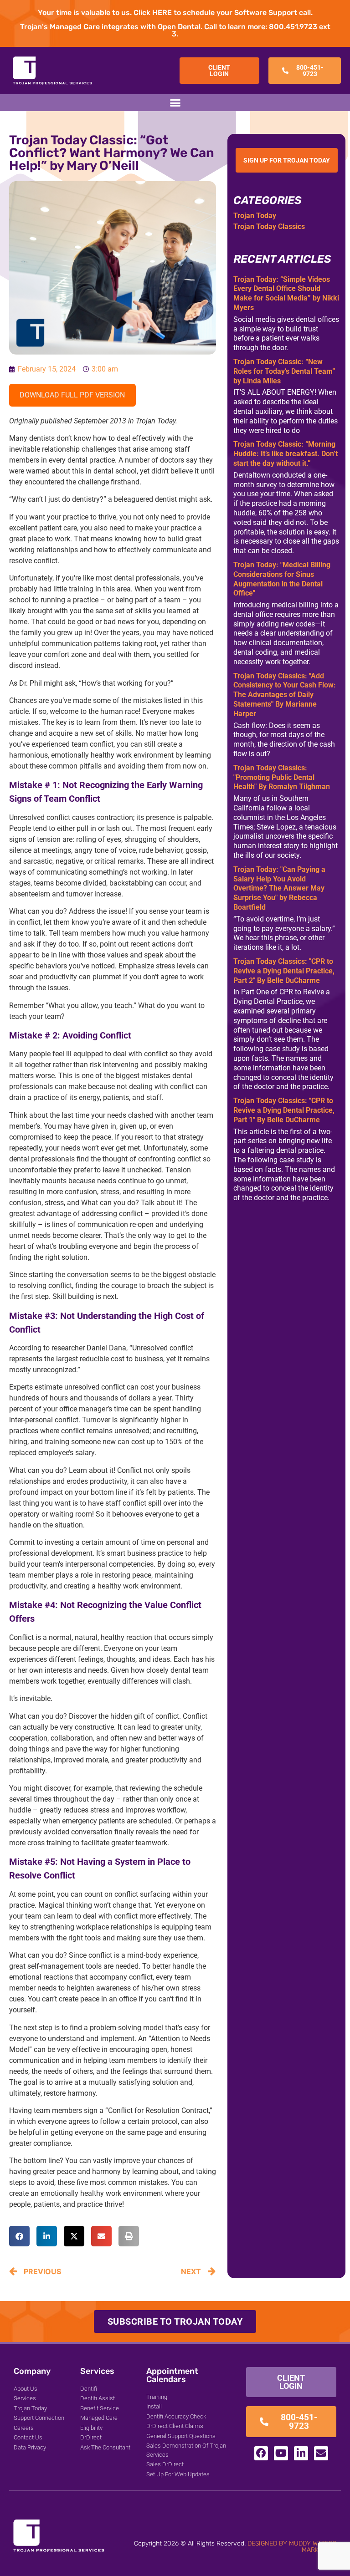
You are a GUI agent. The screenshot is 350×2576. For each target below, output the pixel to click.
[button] (175, 103)
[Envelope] (321, 2453)
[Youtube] (281, 2453)
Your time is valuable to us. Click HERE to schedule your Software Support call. (175, 13)
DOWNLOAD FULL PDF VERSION (72, 395)
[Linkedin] (301, 2453)
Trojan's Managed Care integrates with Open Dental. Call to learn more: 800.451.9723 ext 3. (175, 30)
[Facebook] (261, 2453)
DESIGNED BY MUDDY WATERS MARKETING (292, 2547)
